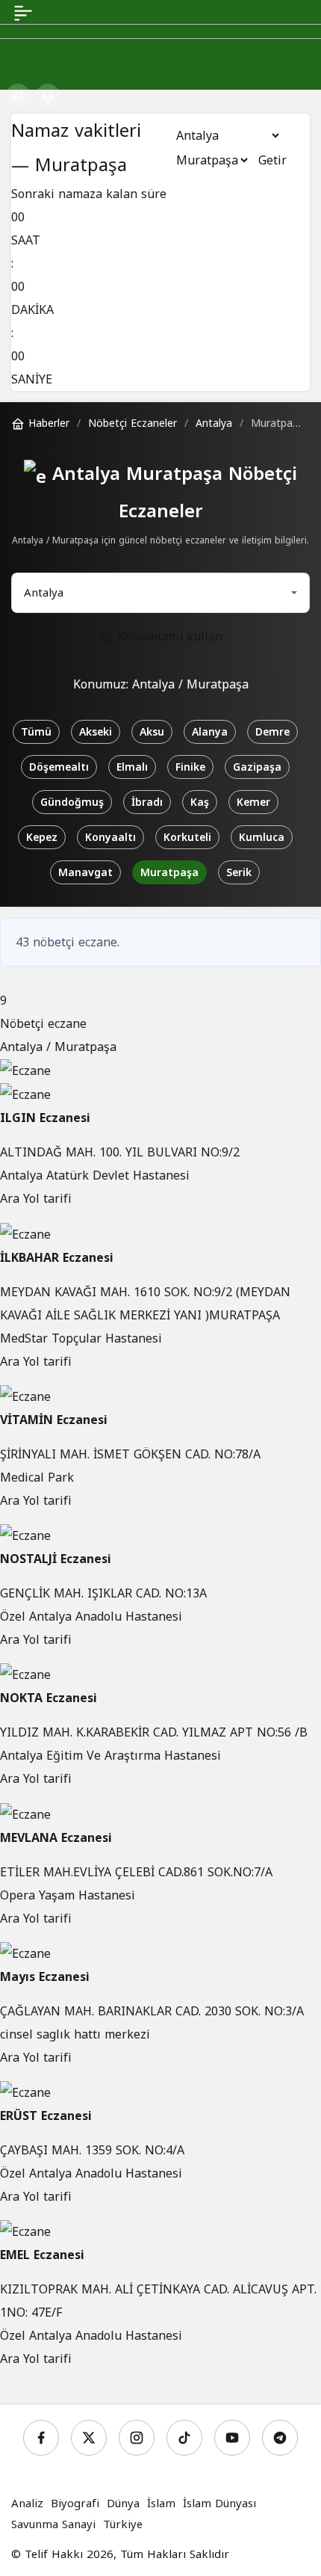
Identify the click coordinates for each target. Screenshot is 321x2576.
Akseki (96, 732)
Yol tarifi (47, 1199)
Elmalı (132, 767)
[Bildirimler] (48, 96)
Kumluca (262, 838)
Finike (190, 767)
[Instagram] (137, 2438)
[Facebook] (41, 2438)
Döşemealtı (59, 767)
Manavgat (85, 873)
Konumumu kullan (168, 637)
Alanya (210, 732)
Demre (272, 732)
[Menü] (23, 12)
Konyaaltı (110, 838)
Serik (239, 873)
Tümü (36, 732)
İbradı (147, 802)
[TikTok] (184, 2438)
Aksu (152, 732)
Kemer (253, 802)
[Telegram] (280, 2438)
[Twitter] (89, 2438)
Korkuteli (187, 838)
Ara (12, 1199)
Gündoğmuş (72, 802)
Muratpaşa (169, 873)
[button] (18, 96)
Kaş (200, 802)
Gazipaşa (257, 767)
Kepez (42, 838)
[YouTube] (232, 2438)
